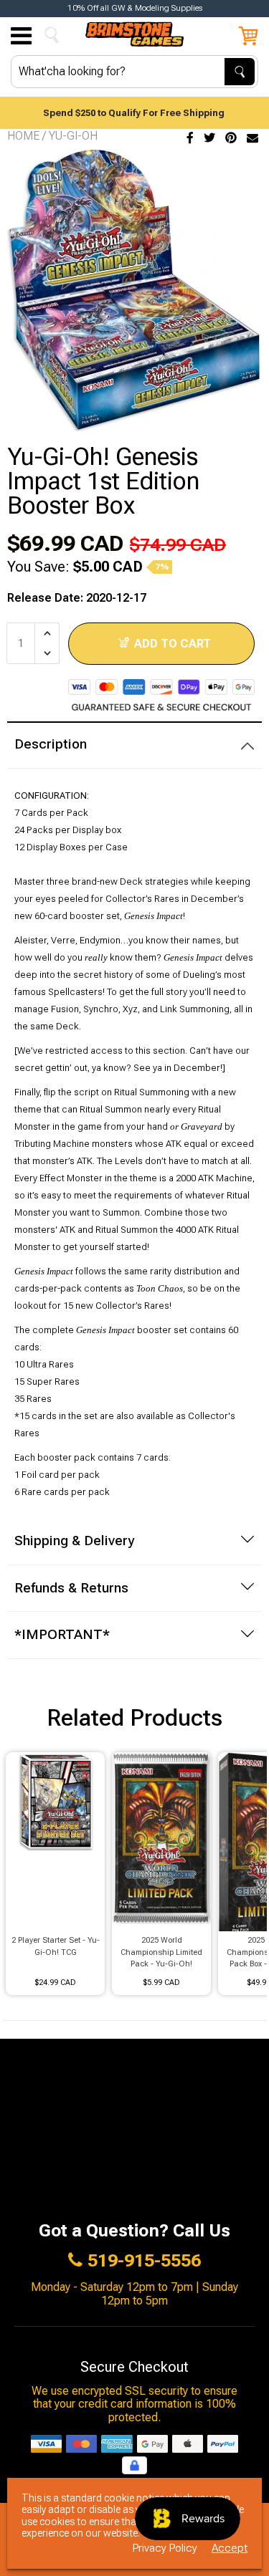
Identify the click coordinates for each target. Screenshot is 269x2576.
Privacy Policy (165, 2548)
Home (23, 136)
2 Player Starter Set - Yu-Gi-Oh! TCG (56, 1946)
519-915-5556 (144, 2261)
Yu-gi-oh (73, 136)
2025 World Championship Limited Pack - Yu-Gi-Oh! (161, 1952)
